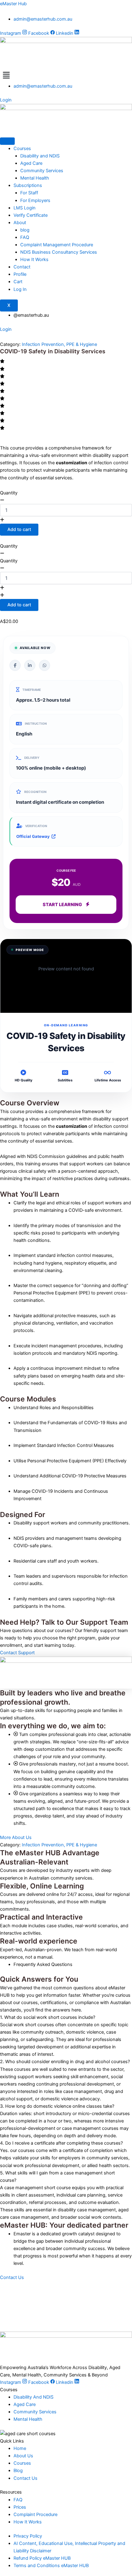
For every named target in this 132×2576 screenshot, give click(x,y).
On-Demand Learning (66, 1025)
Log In (20, 289)
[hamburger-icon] (7, 141)
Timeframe (32, 690)
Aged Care (31, 163)
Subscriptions (28, 185)
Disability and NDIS (40, 156)
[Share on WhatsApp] (45, 665)
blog (25, 230)
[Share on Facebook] (15, 665)
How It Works (34, 260)
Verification (36, 826)
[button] (66, 75)
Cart (18, 282)
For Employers (35, 200)
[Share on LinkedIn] (30, 665)
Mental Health (35, 178)
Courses (22, 149)
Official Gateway (33, 836)
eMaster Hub (13, 4)
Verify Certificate (31, 215)
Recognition (35, 792)
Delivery (32, 758)
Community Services (42, 171)
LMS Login (25, 208)
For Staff (30, 193)
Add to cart (19, 529)
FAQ (25, 237)
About (20, 223)
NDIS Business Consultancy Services (59, 252)
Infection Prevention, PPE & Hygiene (59, 344)
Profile (20, 274)
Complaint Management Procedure (57, 245)
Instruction (36, 723)
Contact (22, 267)
